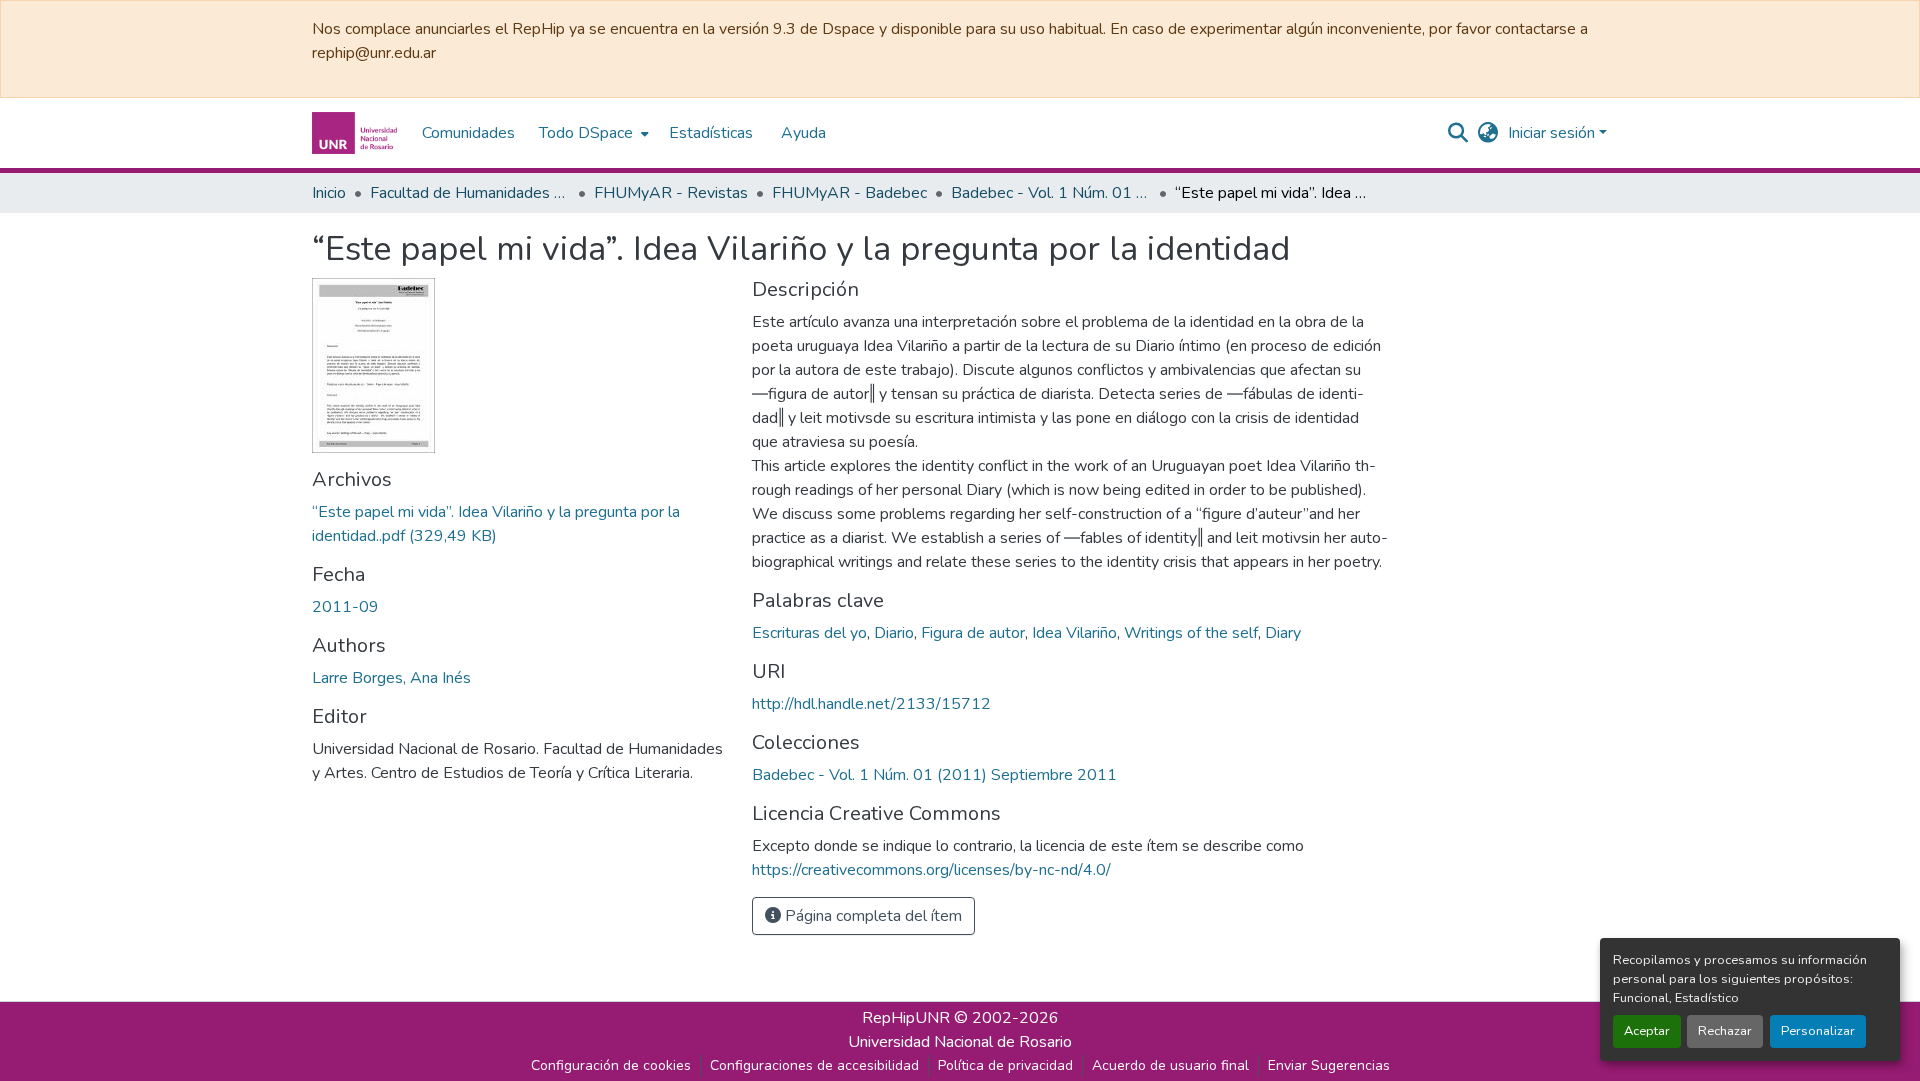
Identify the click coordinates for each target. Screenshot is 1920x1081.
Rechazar (1725, 1031)
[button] (357, 133)
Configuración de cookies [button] (611, 1065)
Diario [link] (894, 633)
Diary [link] (1283, 633)
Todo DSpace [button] (586, 133)
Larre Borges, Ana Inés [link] (391, 678)
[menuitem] (592, 133)
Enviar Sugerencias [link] (1329, 1065)
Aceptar (1647, 1031)
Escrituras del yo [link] (809, 633)
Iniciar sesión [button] (1553, 133)
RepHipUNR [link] (906, 1018)
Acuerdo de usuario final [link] (1170, 1065)
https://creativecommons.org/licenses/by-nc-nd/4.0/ (931, 870)
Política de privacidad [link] (1005, 1065)
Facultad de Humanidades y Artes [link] (470, 193)
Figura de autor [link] (973, 633)
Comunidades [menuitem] (468, 133)
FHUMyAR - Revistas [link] (671, 193)
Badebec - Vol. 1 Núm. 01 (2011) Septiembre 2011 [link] (1051, 193)
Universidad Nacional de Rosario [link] (960, 1042)
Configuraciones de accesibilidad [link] (814, 1065)
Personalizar (1818, 1031)
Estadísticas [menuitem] (711, 133)
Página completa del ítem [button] (871, 916)
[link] (520, 524)
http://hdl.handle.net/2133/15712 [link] (871, 704)
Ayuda (803, 133)
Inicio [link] (329, 193)
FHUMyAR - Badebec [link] (849, 193)
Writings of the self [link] (1191, 633)
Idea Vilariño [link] (1074, 633)
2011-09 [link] (345, 607)
